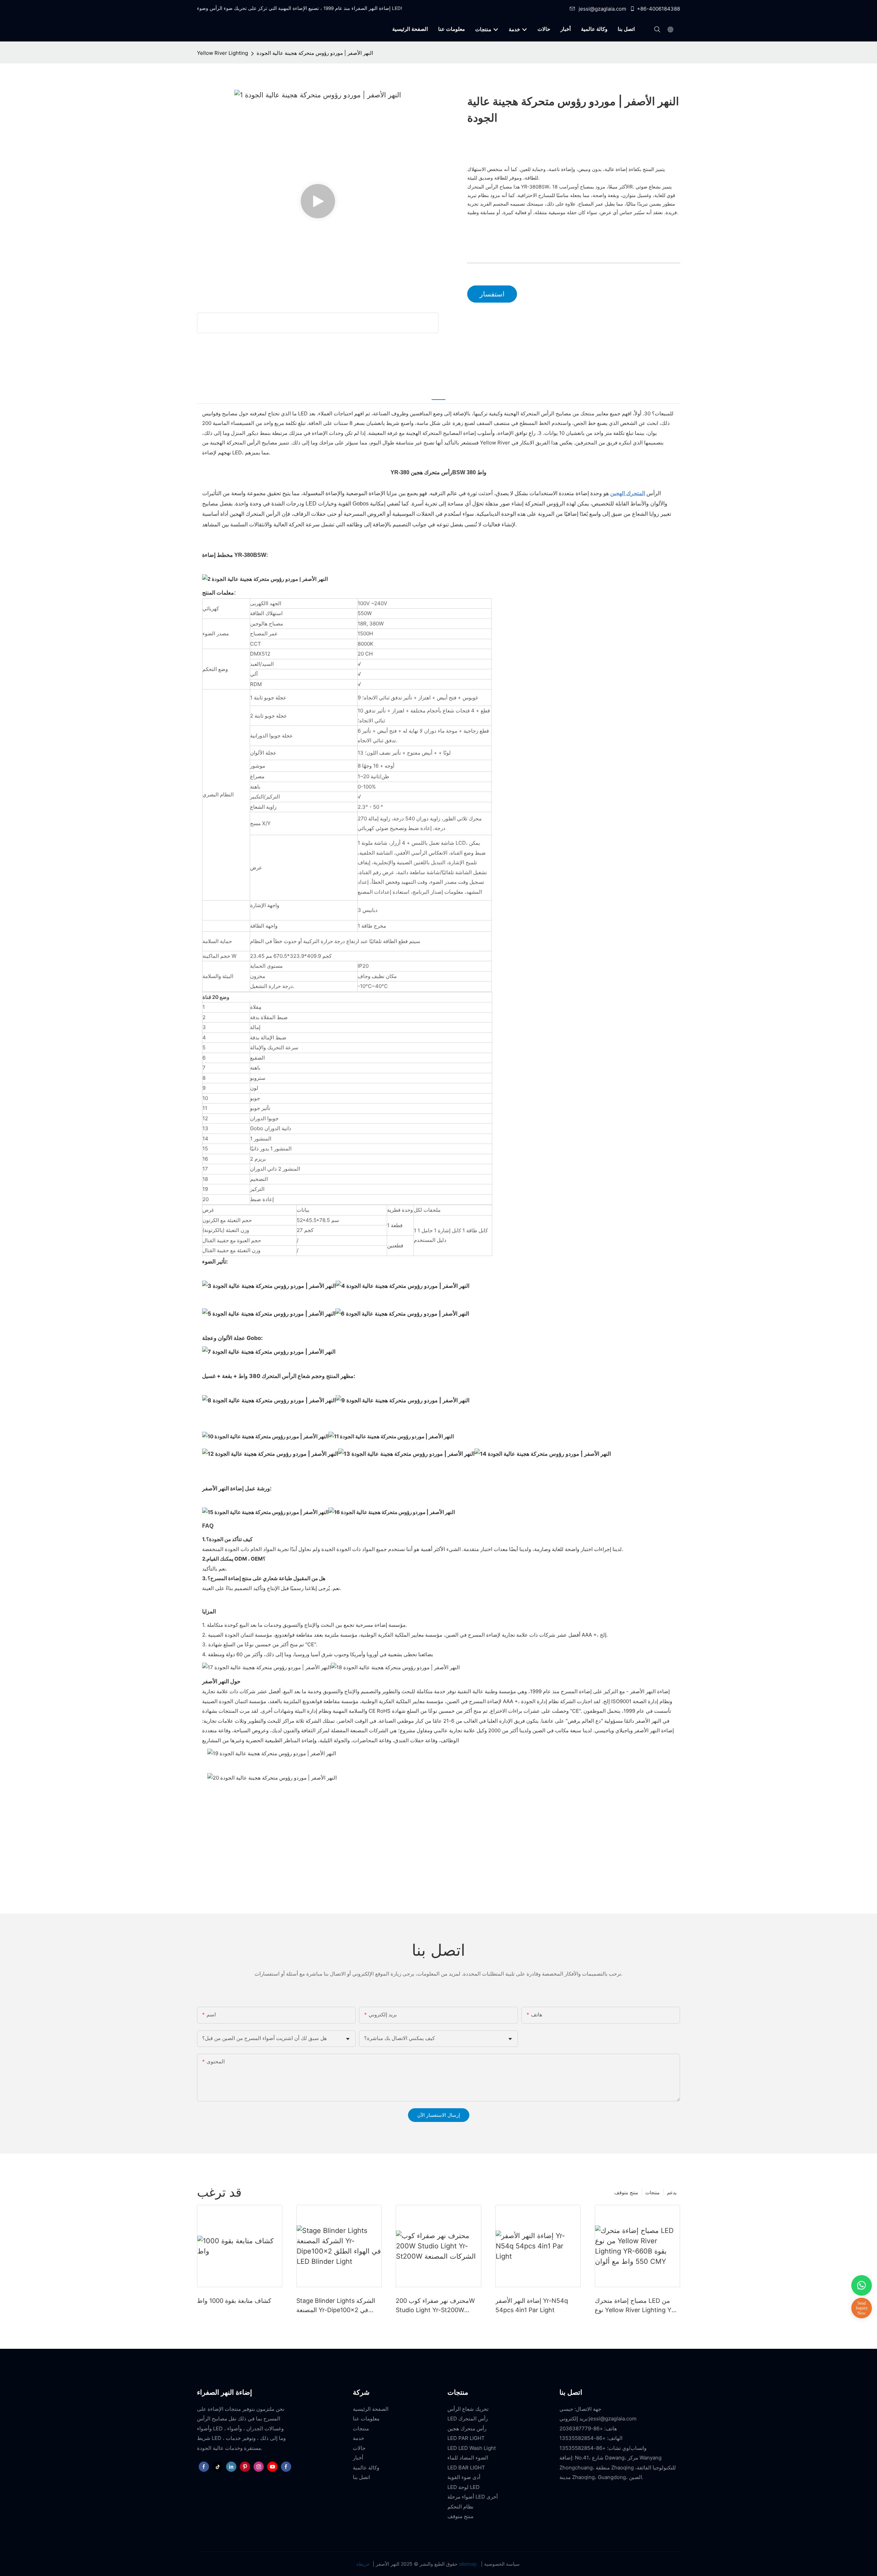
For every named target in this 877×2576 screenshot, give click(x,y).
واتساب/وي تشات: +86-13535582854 (603, 2448)
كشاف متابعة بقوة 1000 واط (234, 2301)
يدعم (672, 2192)
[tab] (438, 394)
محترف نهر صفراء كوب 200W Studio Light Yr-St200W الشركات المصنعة (435, 2306)
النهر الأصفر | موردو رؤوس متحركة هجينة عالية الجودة (315, 53)
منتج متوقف (626, 2192)
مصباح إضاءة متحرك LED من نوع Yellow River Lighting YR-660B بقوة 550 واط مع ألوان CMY (637, 2306)
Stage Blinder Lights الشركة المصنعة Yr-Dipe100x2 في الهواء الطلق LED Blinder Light (338, 2306)
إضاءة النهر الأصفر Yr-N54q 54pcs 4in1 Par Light (532, 2305)
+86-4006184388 (658, 9)
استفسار (492, 294)
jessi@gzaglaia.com (602, 9)
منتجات (653, 2192)
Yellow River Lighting (223, 53)
